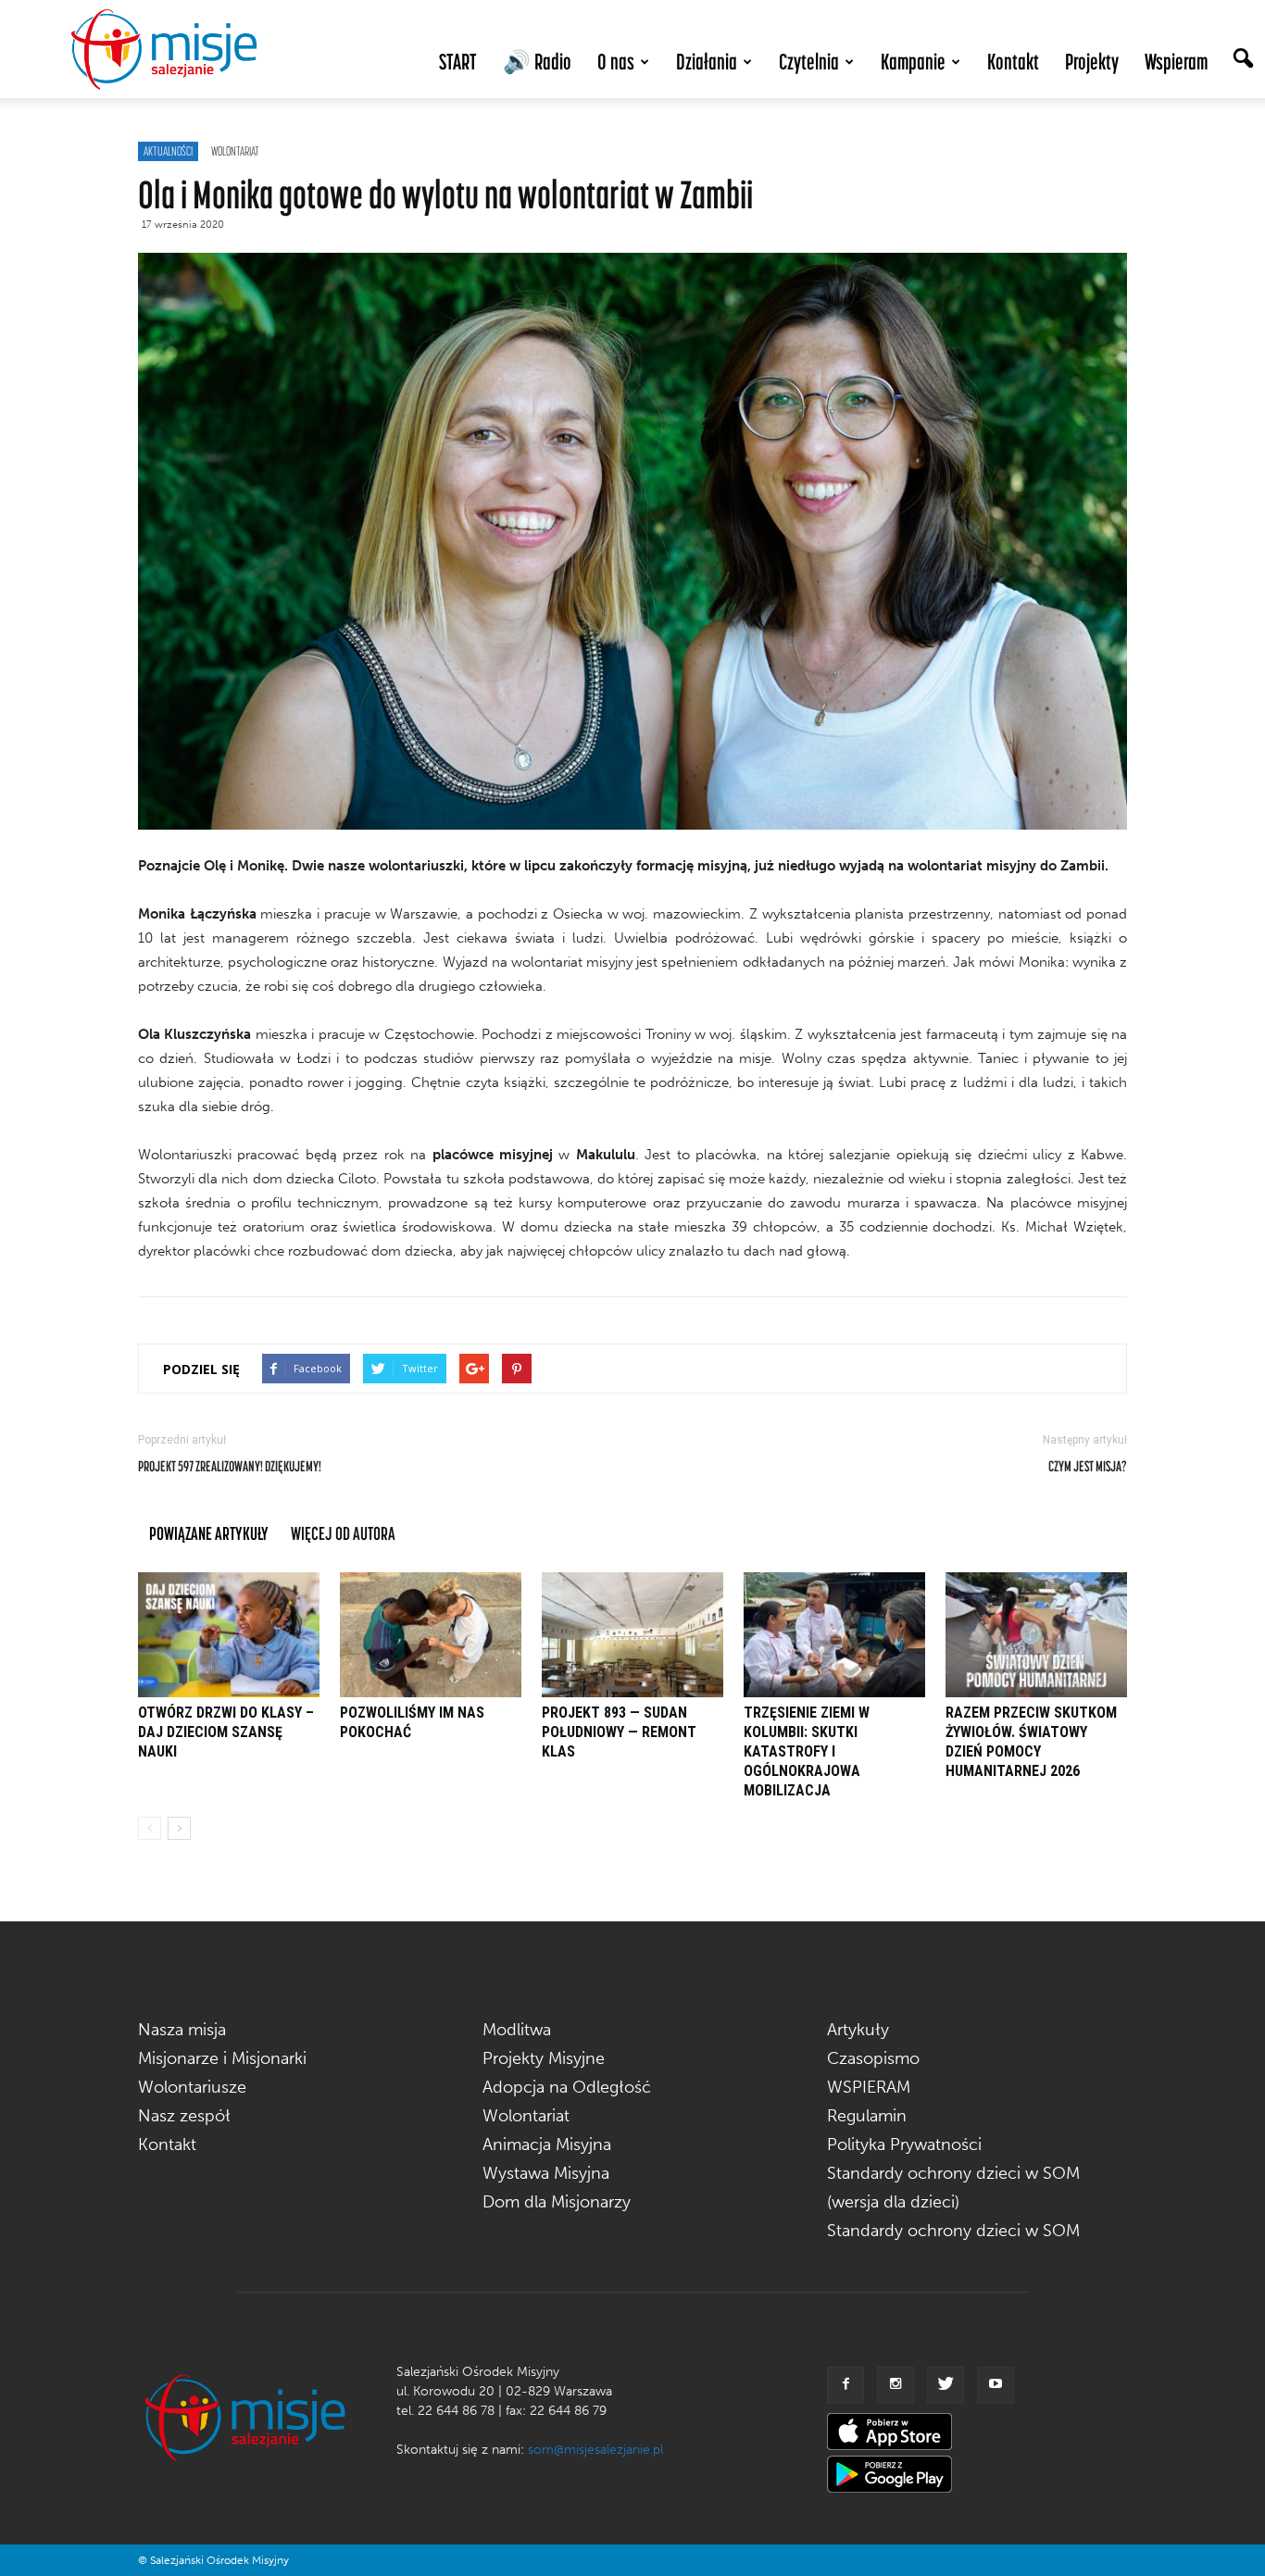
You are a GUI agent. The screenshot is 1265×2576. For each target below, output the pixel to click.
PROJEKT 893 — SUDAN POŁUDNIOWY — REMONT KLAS (619, 1732)
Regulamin (867, 2116)
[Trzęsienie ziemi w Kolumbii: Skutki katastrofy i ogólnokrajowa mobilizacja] (834, 1635)
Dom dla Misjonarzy (557, 2202)
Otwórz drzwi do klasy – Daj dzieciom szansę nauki (226, 1732)
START (458, 62)
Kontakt (1013, 62)
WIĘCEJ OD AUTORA (343, 1533)
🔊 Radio (537, 62)
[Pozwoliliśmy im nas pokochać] (431, 1635)
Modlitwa (517, 2030)
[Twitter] (946, 2385)
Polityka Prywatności (904, 2145)
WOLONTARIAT (235, 151)
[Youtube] (996, 2385)
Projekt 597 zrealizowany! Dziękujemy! (230, 1466)
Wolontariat (526, 2116)
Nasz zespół (184, 2116)
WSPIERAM (869, 2087)
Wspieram (1176, 62)
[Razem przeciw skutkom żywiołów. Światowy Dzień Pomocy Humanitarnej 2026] (1036, 1635)
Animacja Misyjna (547, 2145)
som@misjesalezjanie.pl (595, 2450)
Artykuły (858, 2030)
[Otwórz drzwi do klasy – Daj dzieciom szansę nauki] (229, 1635)
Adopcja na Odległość (567, 2087)
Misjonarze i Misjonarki (222, 2058)
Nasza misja (182, 2030)
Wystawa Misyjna (546, 2173)
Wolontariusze (192, 2087)
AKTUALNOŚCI (168, 151)
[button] (1243, 60)
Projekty (1092, 62)
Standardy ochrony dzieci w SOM (953, 2231)
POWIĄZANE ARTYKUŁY (209, 1533)
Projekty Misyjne (544, 2058)
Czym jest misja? (1088, 1466)
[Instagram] (896, 2385)
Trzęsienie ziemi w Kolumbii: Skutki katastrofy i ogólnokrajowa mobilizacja (807, 1751)
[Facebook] (845, 2385)
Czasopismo (873, 2058)
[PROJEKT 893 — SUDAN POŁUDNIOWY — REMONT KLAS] (632, 1635)
